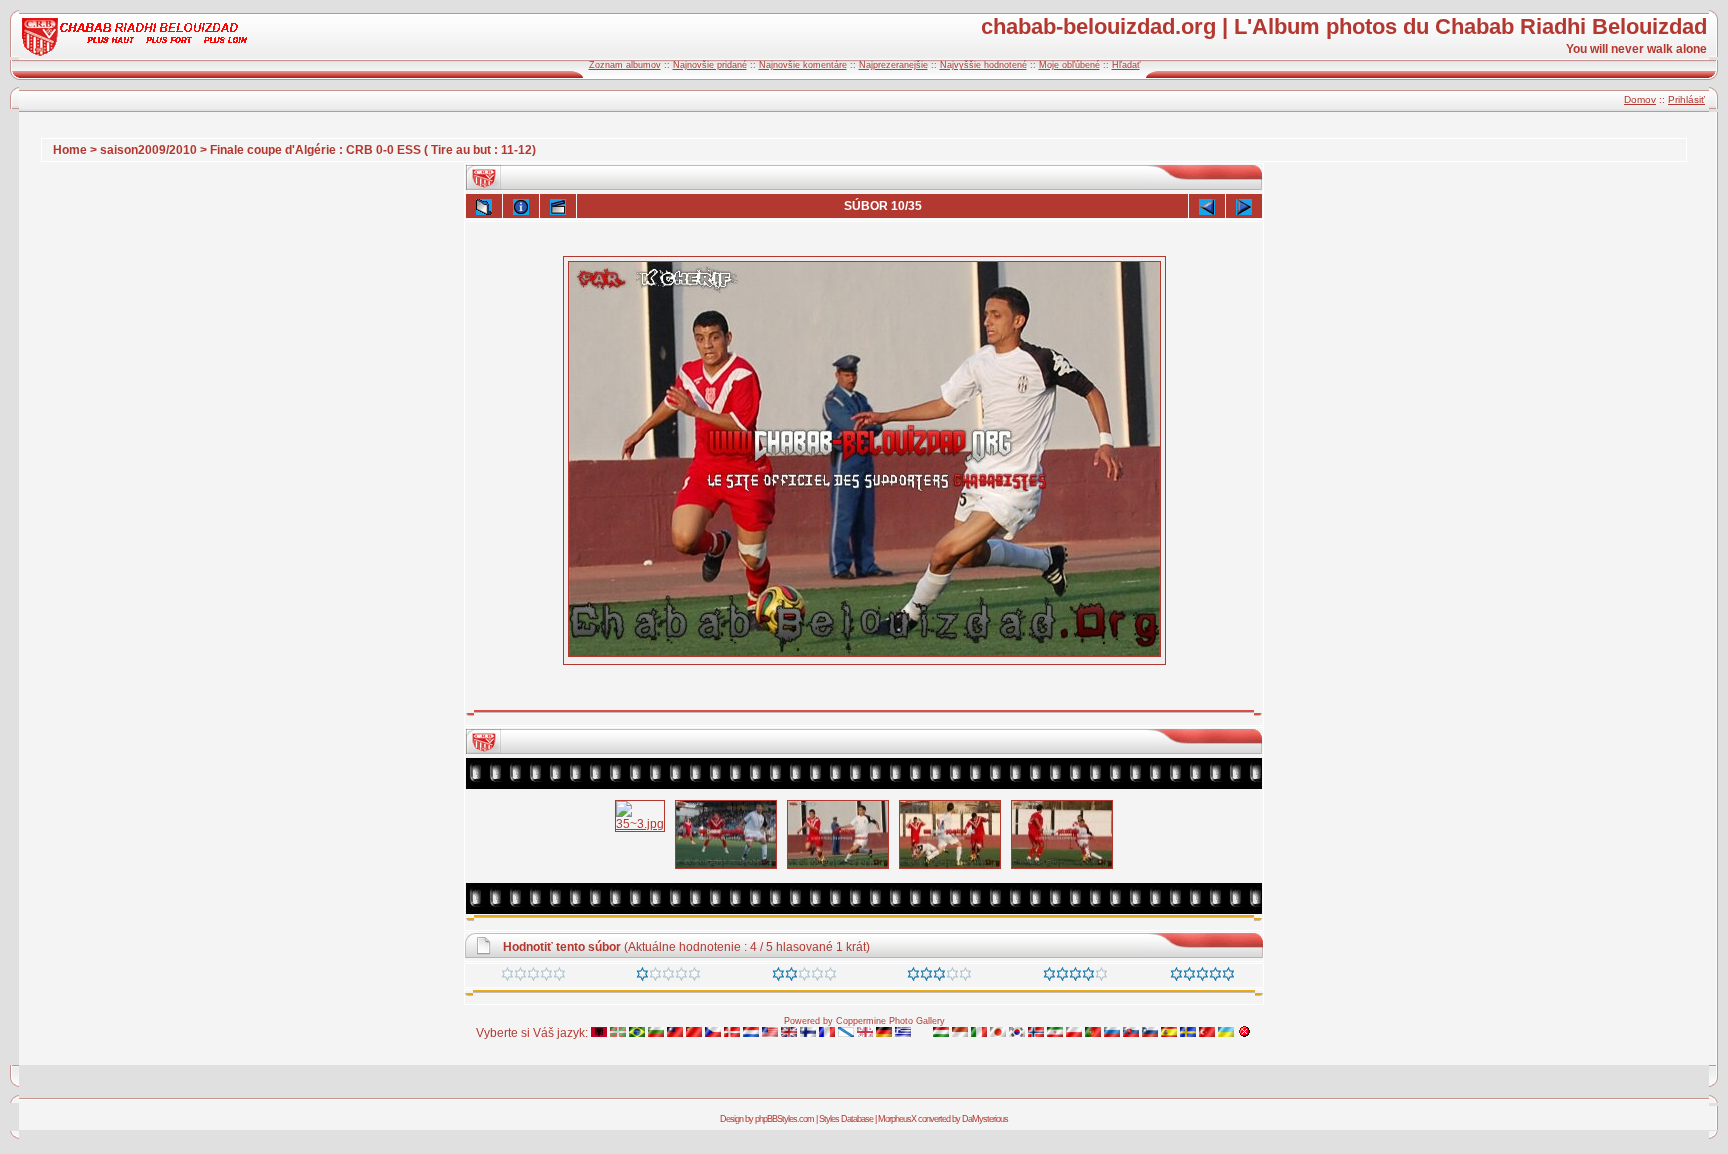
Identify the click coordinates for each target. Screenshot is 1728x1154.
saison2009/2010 (148, 150)
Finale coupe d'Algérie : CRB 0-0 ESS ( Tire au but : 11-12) (373, 150)
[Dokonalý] (1202, 977)
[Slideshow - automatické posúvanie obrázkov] (558, 206)
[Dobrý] (939, 977)
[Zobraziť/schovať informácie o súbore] (521, 206)
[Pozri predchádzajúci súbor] (1207, 206)
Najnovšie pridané (710, 65)
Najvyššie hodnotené (983, 65)
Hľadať (1126, 65)
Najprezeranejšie (893, 65)
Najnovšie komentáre (803, 65)
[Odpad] (533, 977)
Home (70, 150)
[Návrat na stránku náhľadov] (484, 206)
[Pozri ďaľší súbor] (1244, 206)
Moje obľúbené (1069, 65)
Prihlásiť (1686, 99)
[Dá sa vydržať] (804, 977)
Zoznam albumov (625, 65)
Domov (1640, 99)
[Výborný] (1075, 977)
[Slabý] (668, 977)
